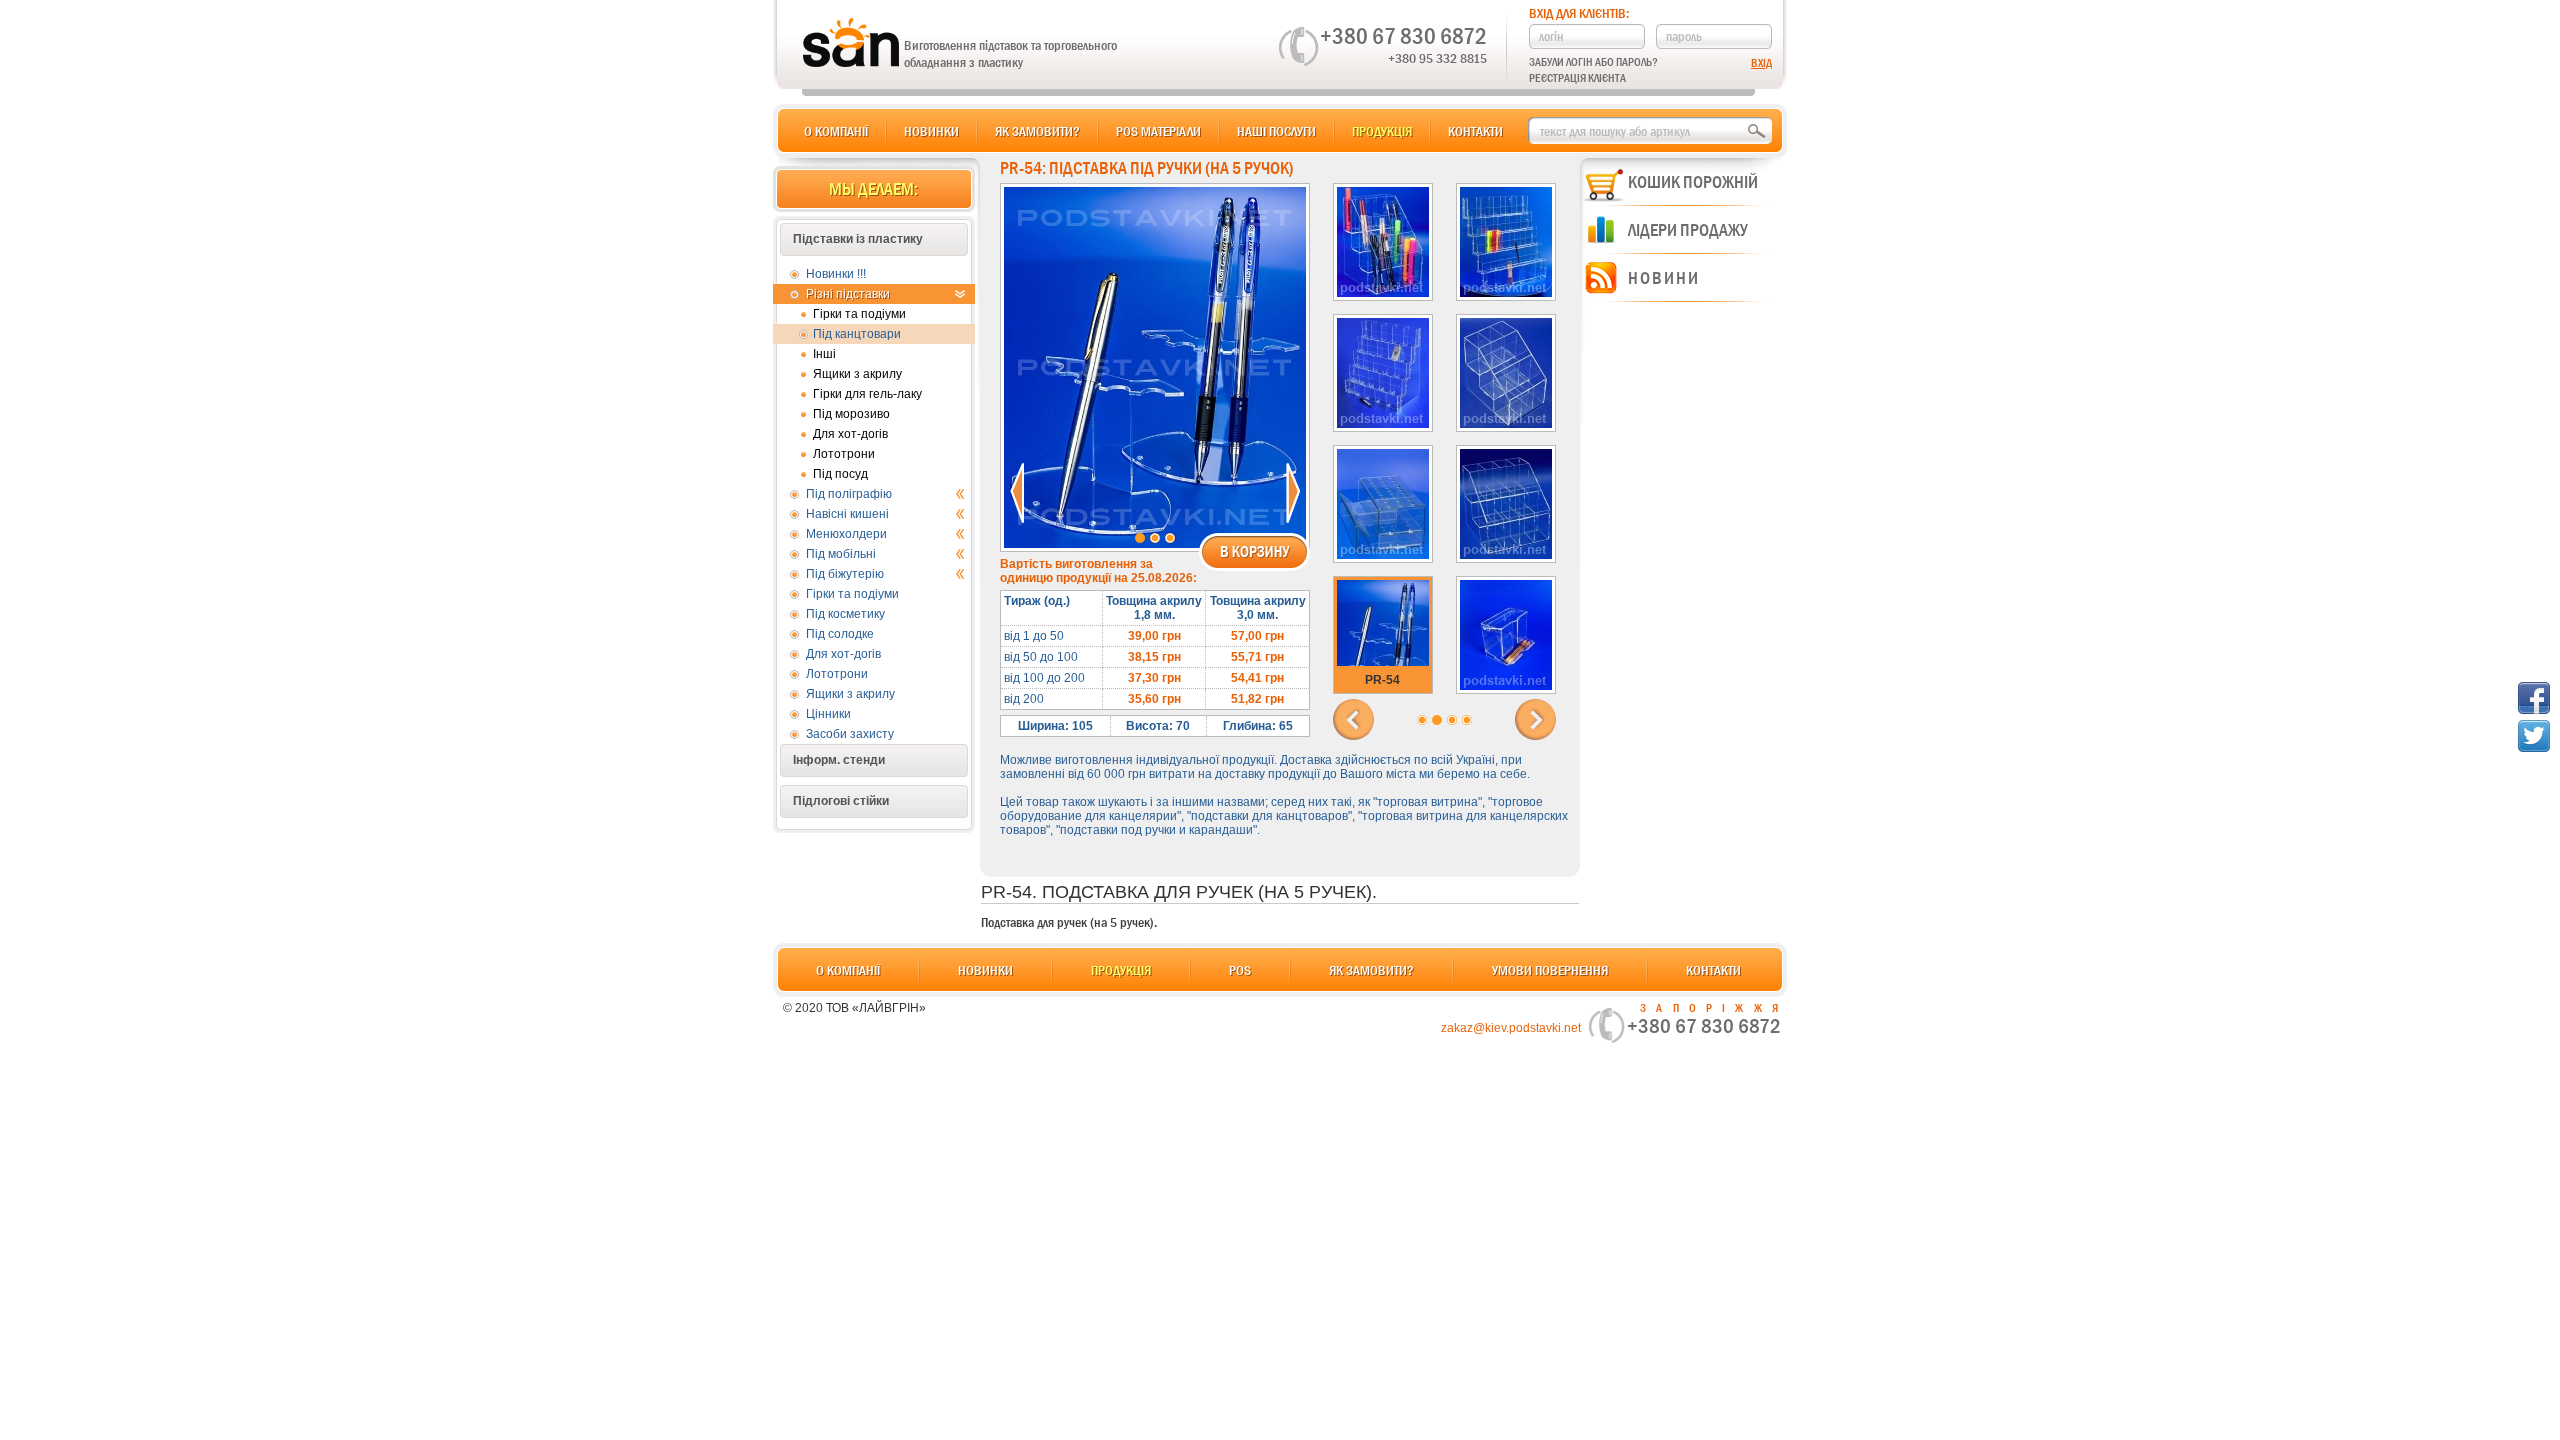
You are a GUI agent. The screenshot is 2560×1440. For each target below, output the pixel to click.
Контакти (1475, 131)
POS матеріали (1158, 131)
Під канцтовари (857, 334)
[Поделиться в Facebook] (2534, 698)
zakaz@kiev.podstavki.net (1511, 1028)
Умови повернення (1550, 970)
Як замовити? (1037, 131)
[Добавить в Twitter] (2534, 736)
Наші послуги (1276, 131)
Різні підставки (848, 294)
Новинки (931, 131)
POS (1240, 970)
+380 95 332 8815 (1437, 58)
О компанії (836, 131)
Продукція (1382, 131)
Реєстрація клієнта (1577, 78)
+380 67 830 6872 (1403, 36)
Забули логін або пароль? (1593, 62)
